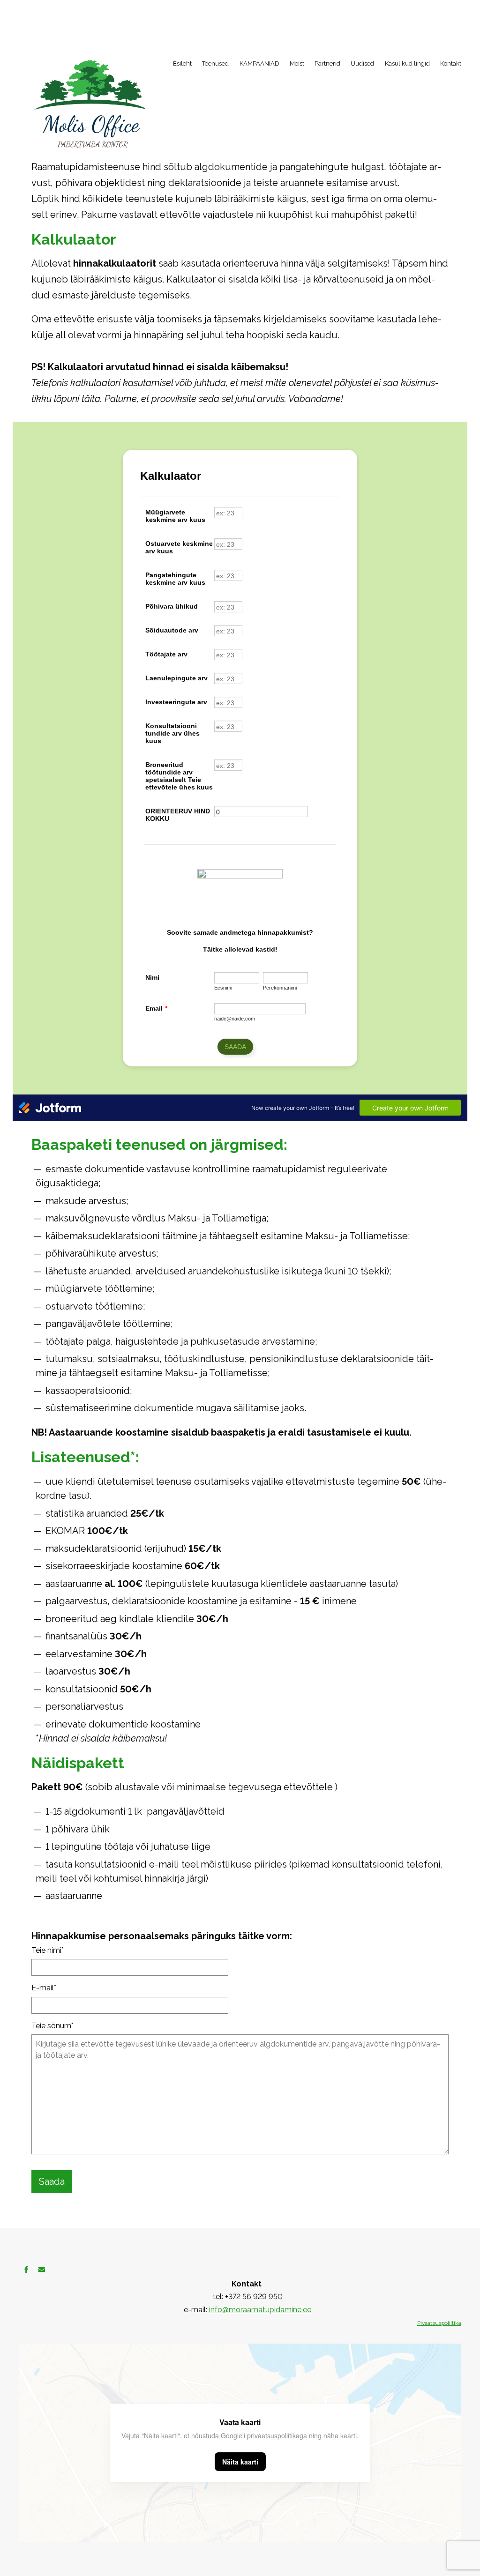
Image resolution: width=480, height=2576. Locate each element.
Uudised (362, 63)
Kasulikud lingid (407, 63)
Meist (297, 63)
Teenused (215, 63)
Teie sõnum (51, 2026)
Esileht (182, 63)
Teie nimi (46, 1950)
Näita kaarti (240, 2462)
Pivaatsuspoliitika (439, 2323)
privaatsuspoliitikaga (277, 2435)
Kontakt (451, 63)
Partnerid (327, 63)
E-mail (43, 1988)
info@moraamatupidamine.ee (260, 2310)
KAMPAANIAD (259, 63)
